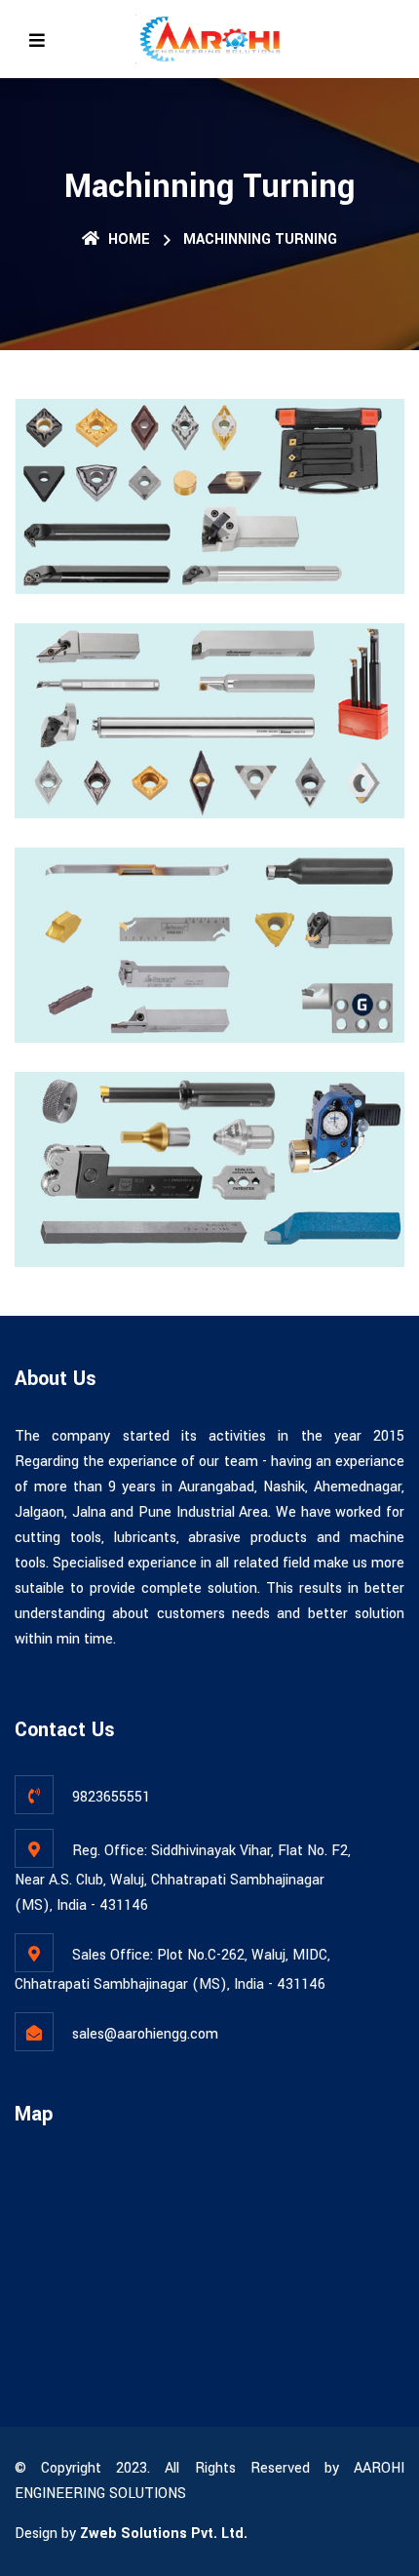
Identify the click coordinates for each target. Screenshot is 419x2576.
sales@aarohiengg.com (145, 2034)
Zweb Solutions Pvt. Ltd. (164, 2534)
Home (127, 239)
